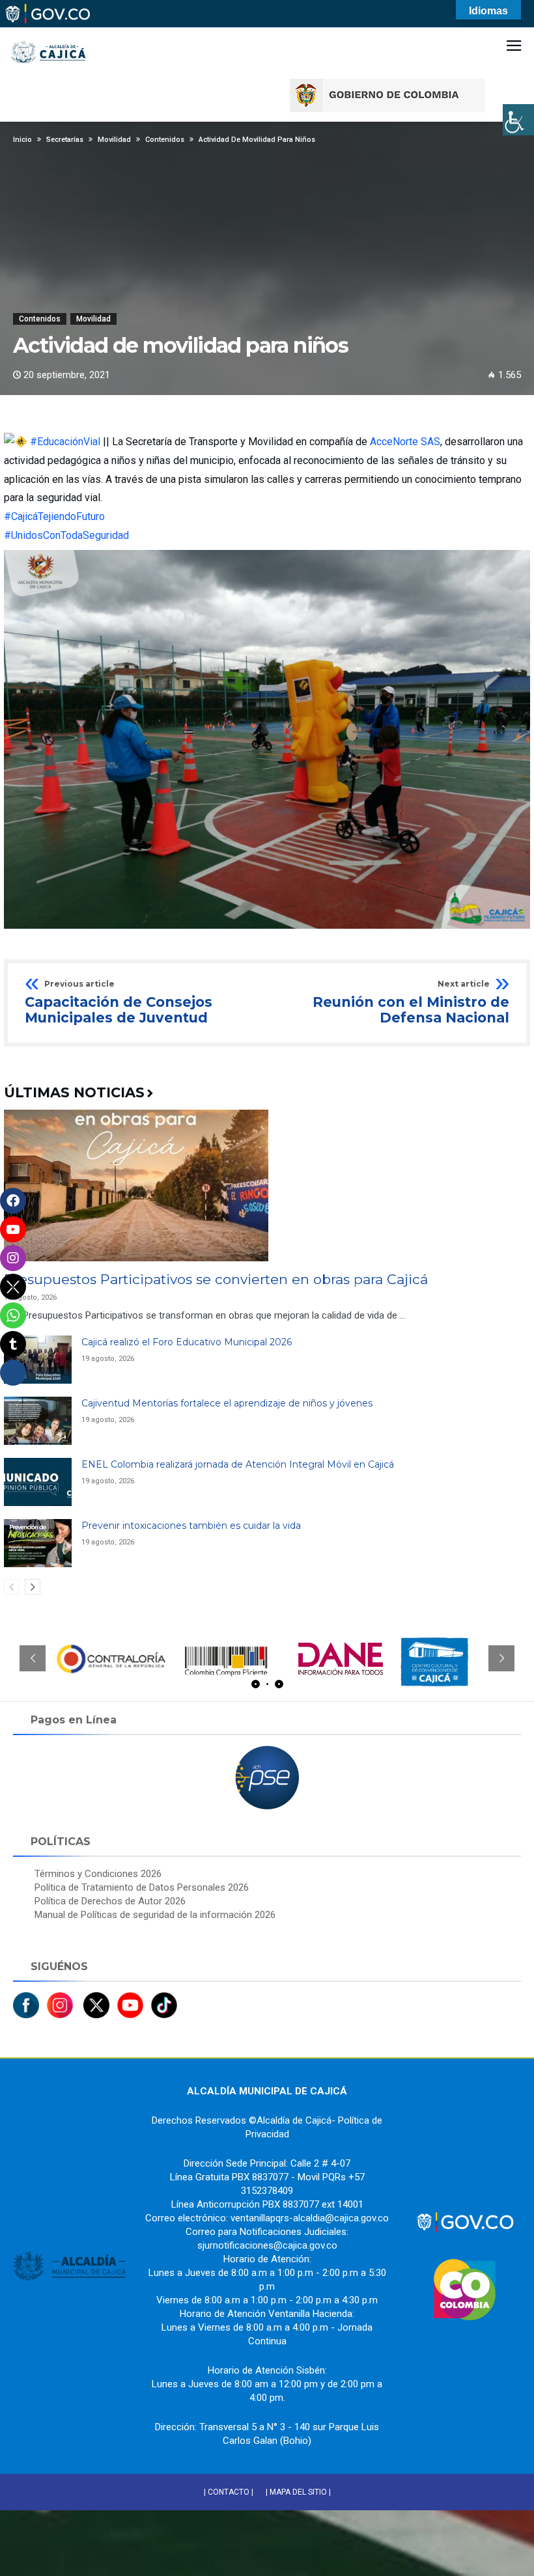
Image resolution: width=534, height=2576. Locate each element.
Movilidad (93, 319)
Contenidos (40, 319)
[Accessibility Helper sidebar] (518, 120)
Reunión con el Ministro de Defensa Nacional (411, 1003)
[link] (405, 442)
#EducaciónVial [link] (65, 442)
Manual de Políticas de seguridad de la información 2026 (155, 1915)
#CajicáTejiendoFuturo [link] (54, 516)
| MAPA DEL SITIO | (298, 2492)
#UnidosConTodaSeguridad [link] (66, 535)
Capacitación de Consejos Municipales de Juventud (119, 1003)
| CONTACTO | (229, 2492)
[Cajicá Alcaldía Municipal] (49, 32)
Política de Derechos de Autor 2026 (110, 1901)
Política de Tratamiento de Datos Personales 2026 (142, 1887)
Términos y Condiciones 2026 (98, 1874)
